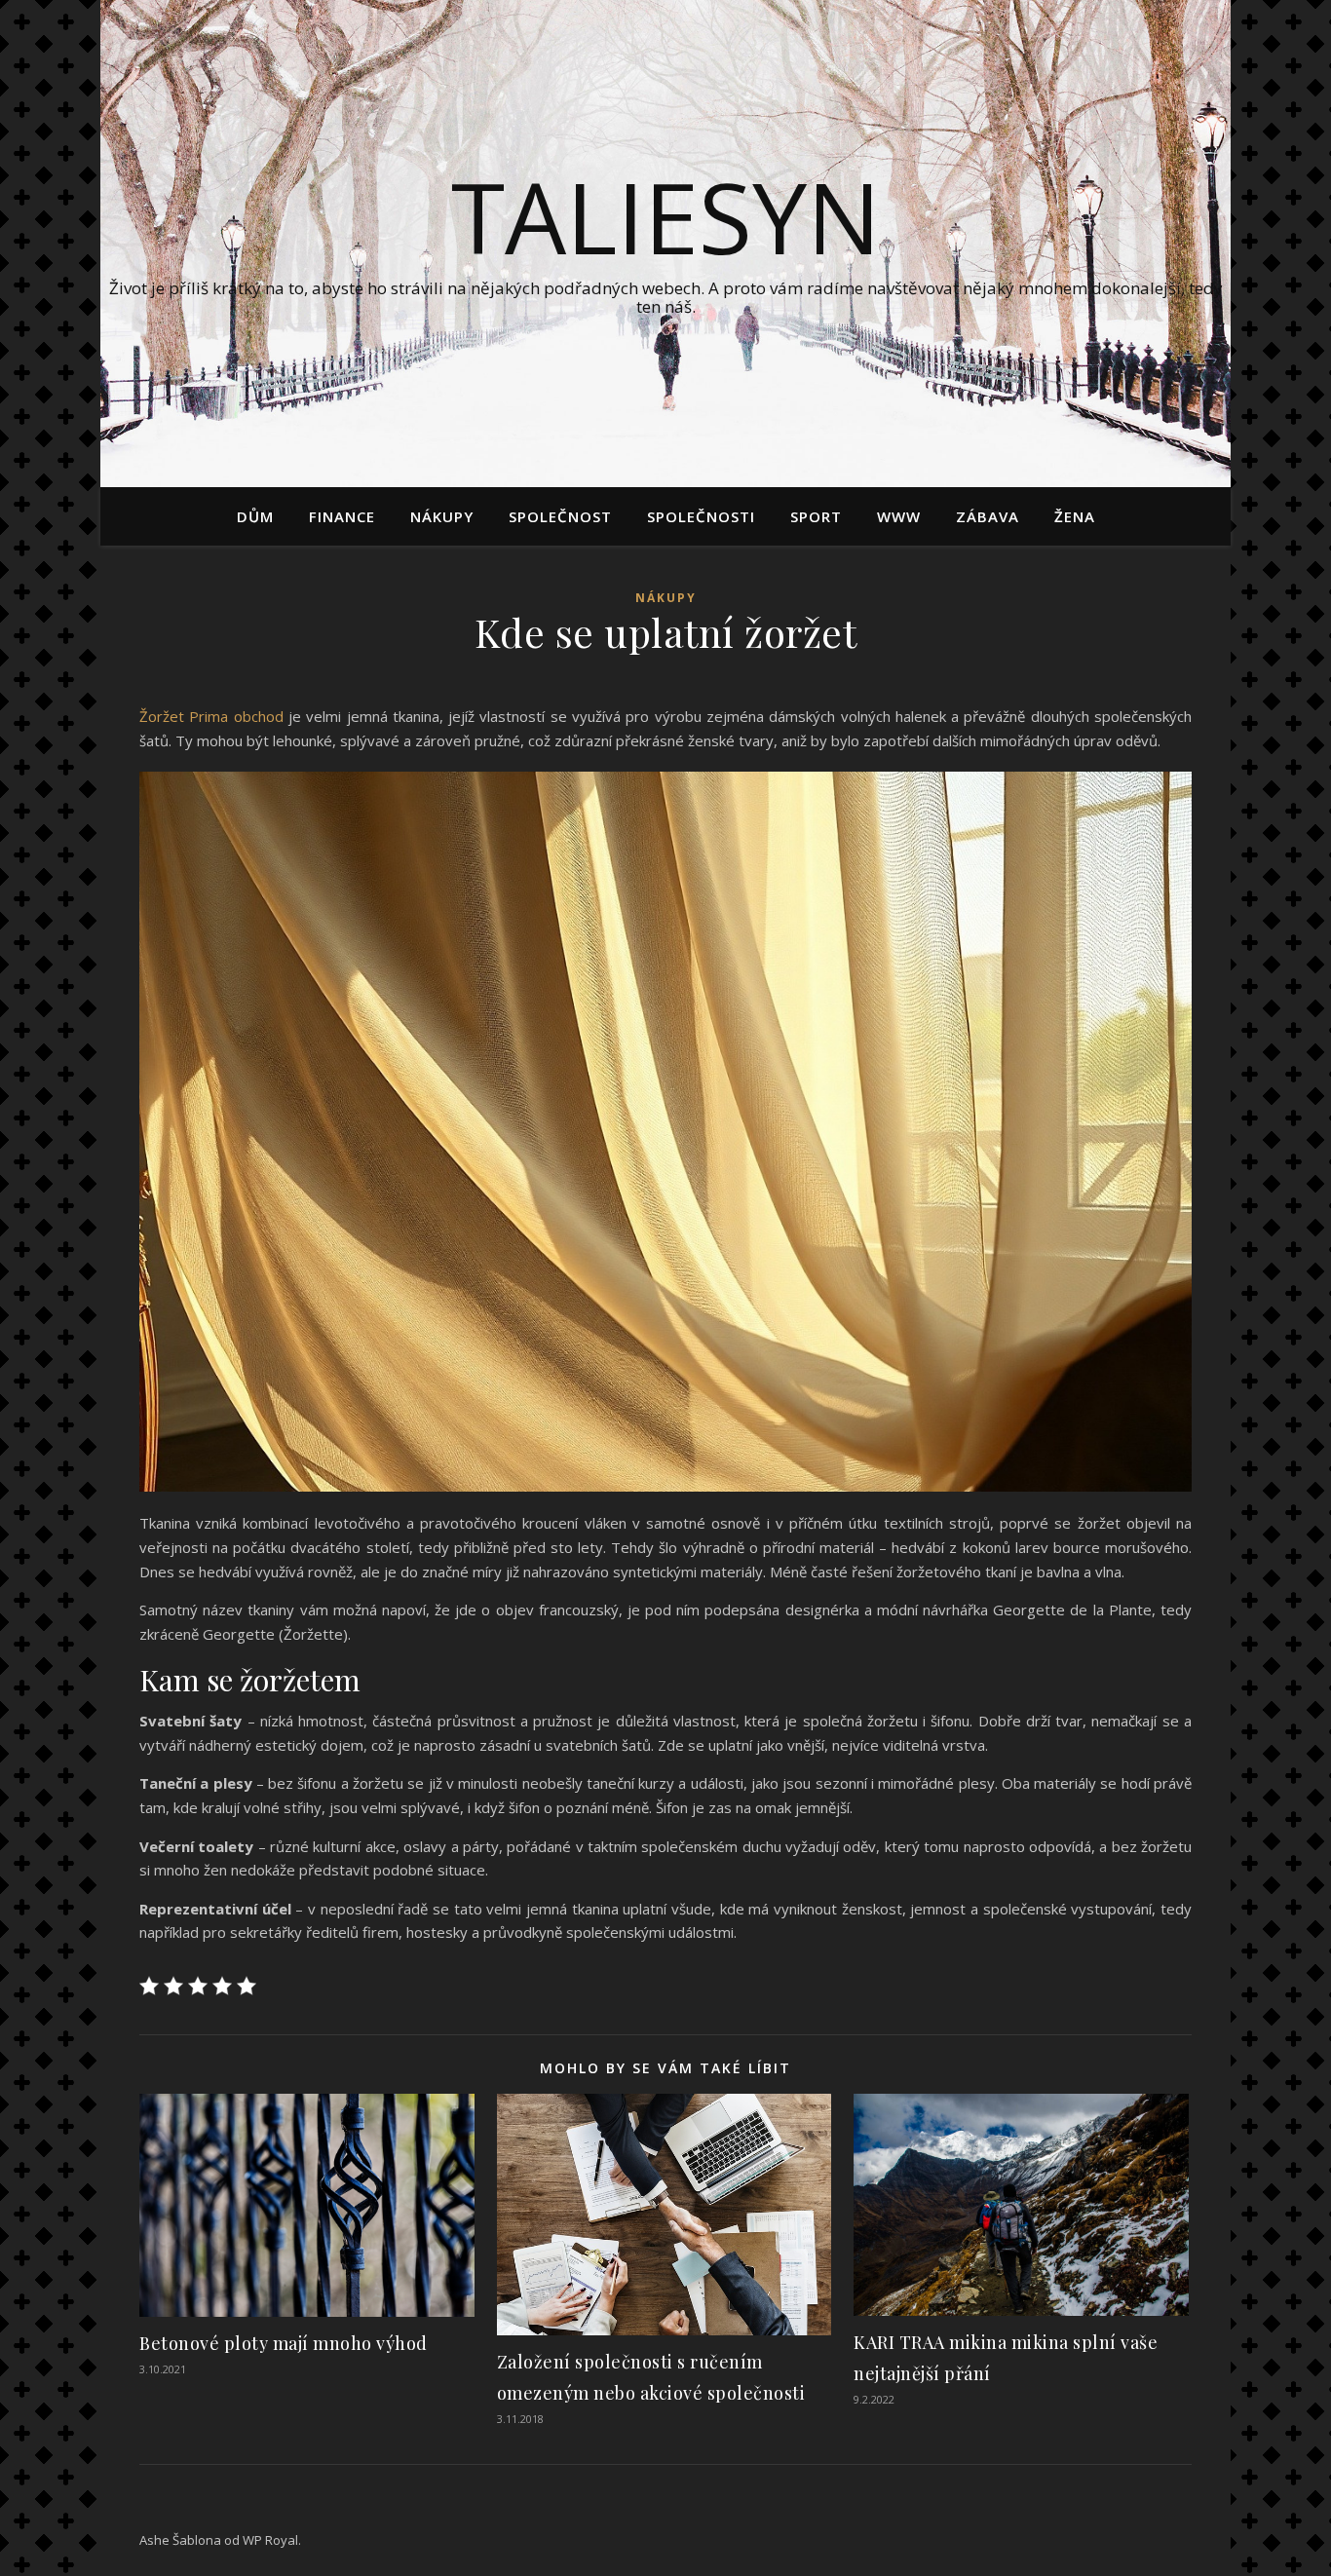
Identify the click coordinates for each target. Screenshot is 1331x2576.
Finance (342, 516)
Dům (255, 516)
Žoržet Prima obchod (211, 716)
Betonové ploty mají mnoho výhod (284, 2343)
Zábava (988, 516)
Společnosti (701, 516)
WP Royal (270, 2540)
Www (899, 516)
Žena (1075, 516)
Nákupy (442, 516)
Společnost (560, 516)
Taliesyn (666, 216)
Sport (816, 516)
